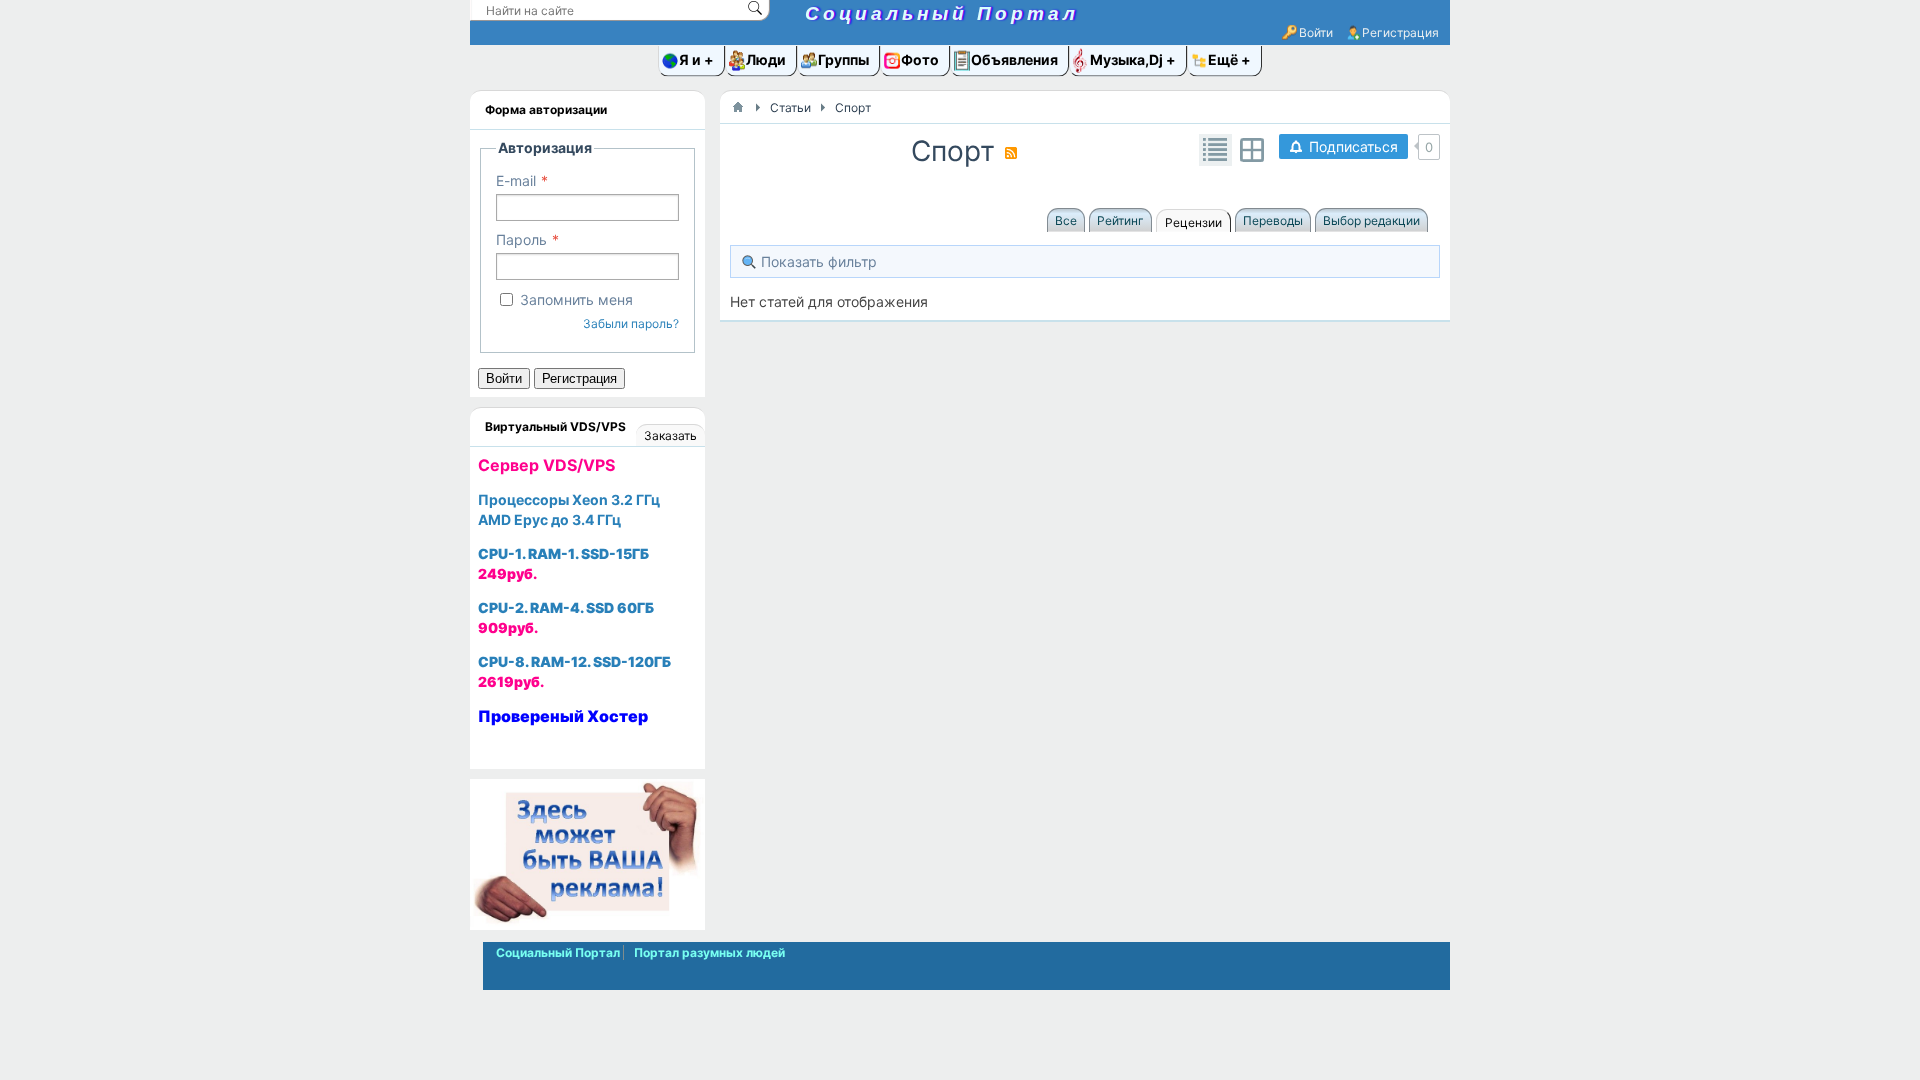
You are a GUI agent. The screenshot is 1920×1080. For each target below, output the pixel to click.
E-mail (516, 180)
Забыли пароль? (631, 323)
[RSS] (1011, 153)
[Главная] (738, 107)
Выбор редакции (1371, 220)
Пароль (521, 239)
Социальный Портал (942, 13)
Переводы (1273, 220)
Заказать (670, 435)
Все (1066, 220)
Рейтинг (1120, 220)
